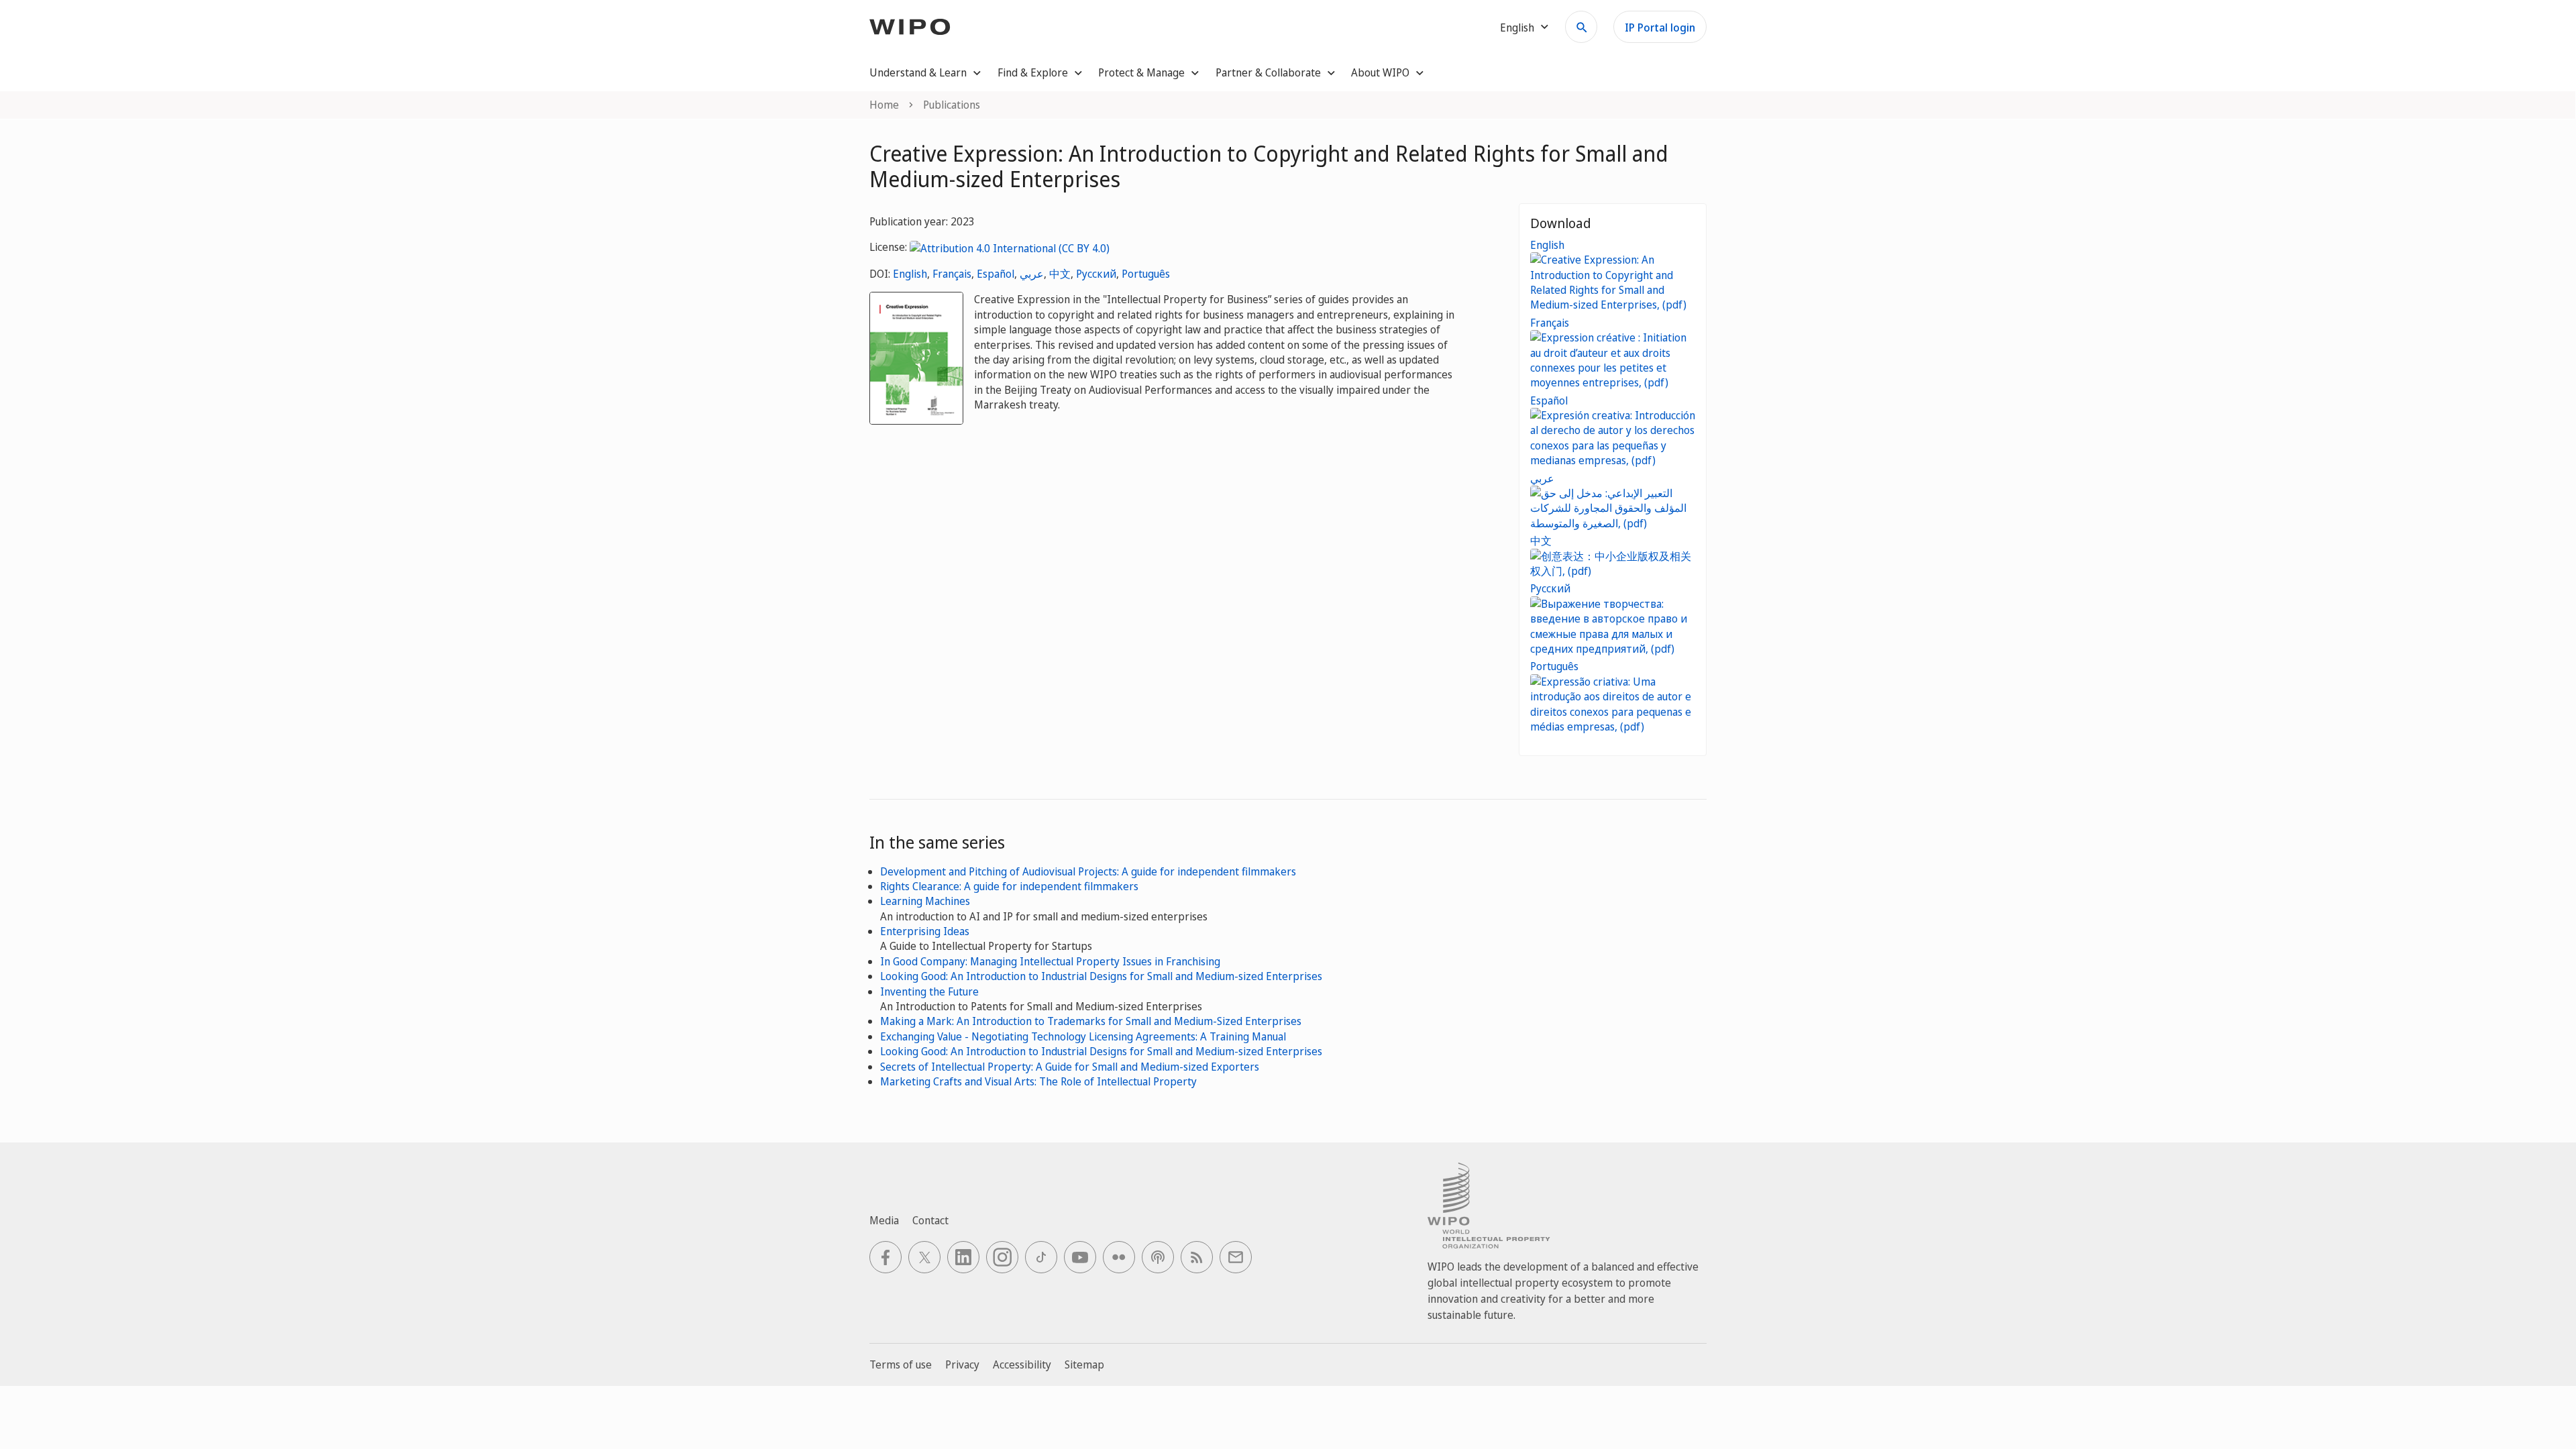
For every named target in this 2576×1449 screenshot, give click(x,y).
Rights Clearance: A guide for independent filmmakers (1009, 886)
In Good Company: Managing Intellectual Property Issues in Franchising (1050, 961)
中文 (1060, 274)
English (910, 274)
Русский (1096, 274)
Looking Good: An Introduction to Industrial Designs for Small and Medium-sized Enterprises (1101, 976)
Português (1146, 274)
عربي (1032, 274)
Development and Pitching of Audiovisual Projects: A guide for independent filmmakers (1088, 871)
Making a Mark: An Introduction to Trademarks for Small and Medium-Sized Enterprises (1091, 1021)
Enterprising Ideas (925, 931)
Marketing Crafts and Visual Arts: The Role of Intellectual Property (1038, 1081)
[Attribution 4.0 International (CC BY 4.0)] (1010, 247)
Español (996, 274)
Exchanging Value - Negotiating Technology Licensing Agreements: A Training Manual (1083, 1036)
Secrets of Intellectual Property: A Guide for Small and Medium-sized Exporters (1070, 1067)
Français (952, 274)
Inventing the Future (929, 991)
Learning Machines (925, 901)
